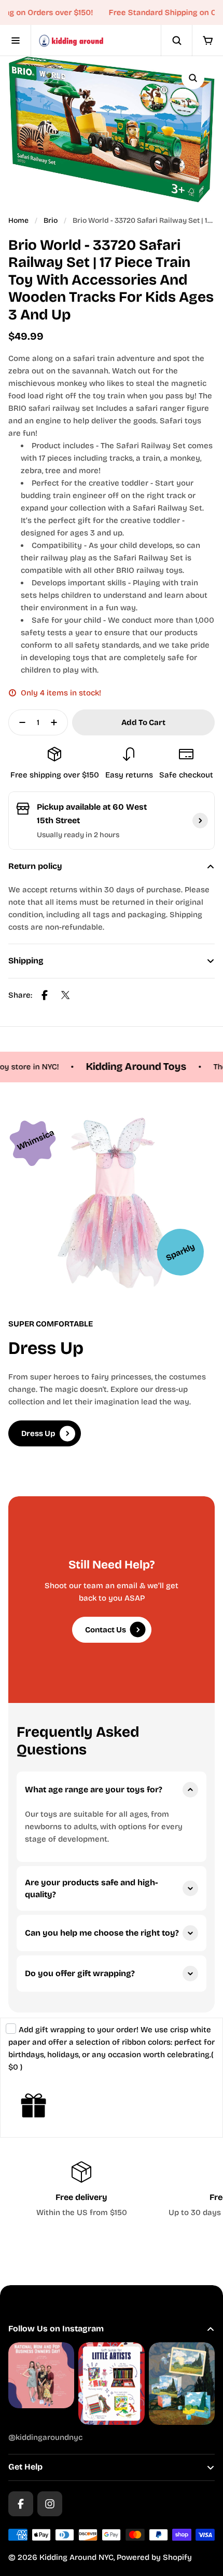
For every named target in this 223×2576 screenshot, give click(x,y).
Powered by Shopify (154, 2557)
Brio (51, 220)
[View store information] (200, 821)
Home (18, 220)
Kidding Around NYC (76, 2557)
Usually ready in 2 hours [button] (78, 835)
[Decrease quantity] (19, 722)
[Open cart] (207, 41)
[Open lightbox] (193, 78)
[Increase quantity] (57, 722)
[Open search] (176, 41)
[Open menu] (16, 41)
